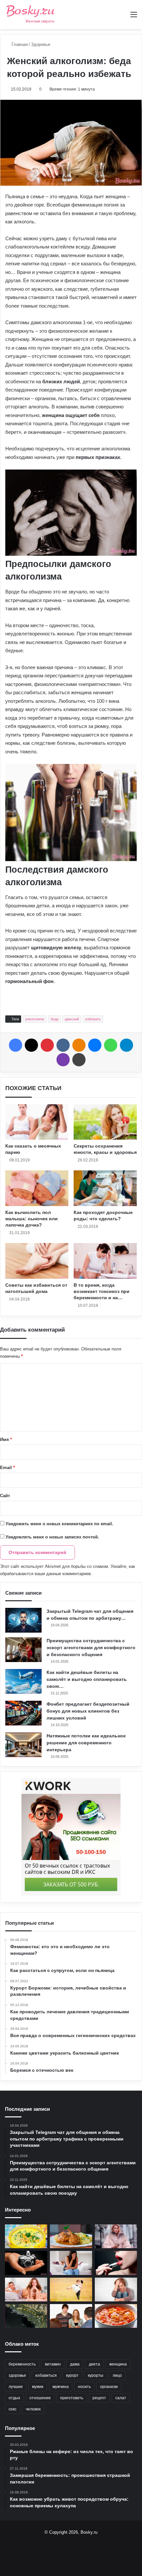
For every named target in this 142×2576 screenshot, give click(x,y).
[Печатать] (79, 1060)
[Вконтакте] (63, 1045)
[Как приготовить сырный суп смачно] (26, 2236)
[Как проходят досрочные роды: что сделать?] (105, 1188)
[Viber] (63, 1060)
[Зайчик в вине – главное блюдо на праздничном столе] (71, 2236)
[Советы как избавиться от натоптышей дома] (37, 1261)
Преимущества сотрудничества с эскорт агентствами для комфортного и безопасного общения (91, 1648)
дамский (72, 1019)
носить (84, 2387)
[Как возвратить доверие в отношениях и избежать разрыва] (26, 2290)
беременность (22, 2364)
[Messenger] (95, 1045)
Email (7, 1468)
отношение (40, 2398)
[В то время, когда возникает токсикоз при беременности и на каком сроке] (105, 1261)
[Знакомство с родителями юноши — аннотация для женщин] (71, 2316)
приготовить (72, 2398)
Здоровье (41, 44)
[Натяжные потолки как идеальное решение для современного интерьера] (23, 1745)
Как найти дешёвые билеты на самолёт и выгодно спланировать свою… (87, 1679)
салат (121, 2398)
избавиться (46, 2375)
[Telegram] (126, 1045)
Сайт (5, 1496)
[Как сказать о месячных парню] (37, 1122)
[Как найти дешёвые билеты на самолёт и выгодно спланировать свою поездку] (23, 1681)
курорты (96, 2375)
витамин (53, 2364)
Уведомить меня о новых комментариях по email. (59, 1524)
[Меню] (134, 17)
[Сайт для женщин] (31, 15)
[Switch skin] (122, 17)
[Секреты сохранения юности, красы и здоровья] (105, 1122)
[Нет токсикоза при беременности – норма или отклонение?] (71, 2263)
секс (13, 2409)
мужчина (61, 2387)
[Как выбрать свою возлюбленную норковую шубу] (116, 2236)
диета (94, 2364)
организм (109, 2387)
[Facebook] (16, 1045)
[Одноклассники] (79, 1045)
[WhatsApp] (111, 1045)
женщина (118, 2364)
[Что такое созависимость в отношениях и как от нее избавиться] (71, 2290)
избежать (93, 1019)
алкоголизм (35, 1019)
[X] (31, 1045)
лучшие (16, 2387)
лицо (117, 2375)
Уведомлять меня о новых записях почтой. (52, 1537)
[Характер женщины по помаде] (116, 2263)
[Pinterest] (47, 1045)
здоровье (17, 2375)
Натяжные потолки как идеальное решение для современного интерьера (86, 1743)
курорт (72, 2375)
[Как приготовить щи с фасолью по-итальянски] (116, 2316)
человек (33, 2409)
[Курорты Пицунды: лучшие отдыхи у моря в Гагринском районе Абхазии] (26, 2316)
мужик (38, 2387)
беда (54, 1019)
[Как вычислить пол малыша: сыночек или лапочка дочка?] (37, 1188)
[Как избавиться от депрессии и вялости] (116, 2290)
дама (75, 2364)
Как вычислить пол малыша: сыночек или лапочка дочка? (32, 1219)
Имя (6, 1440)
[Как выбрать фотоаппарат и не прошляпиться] (26, 2263)
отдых (14, 2398)
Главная (19, 44)
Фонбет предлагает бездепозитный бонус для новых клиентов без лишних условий (88, 1711)
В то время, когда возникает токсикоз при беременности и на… (102, 1291)
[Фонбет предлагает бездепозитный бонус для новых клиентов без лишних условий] (23, 1713)
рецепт (99, 2398)
